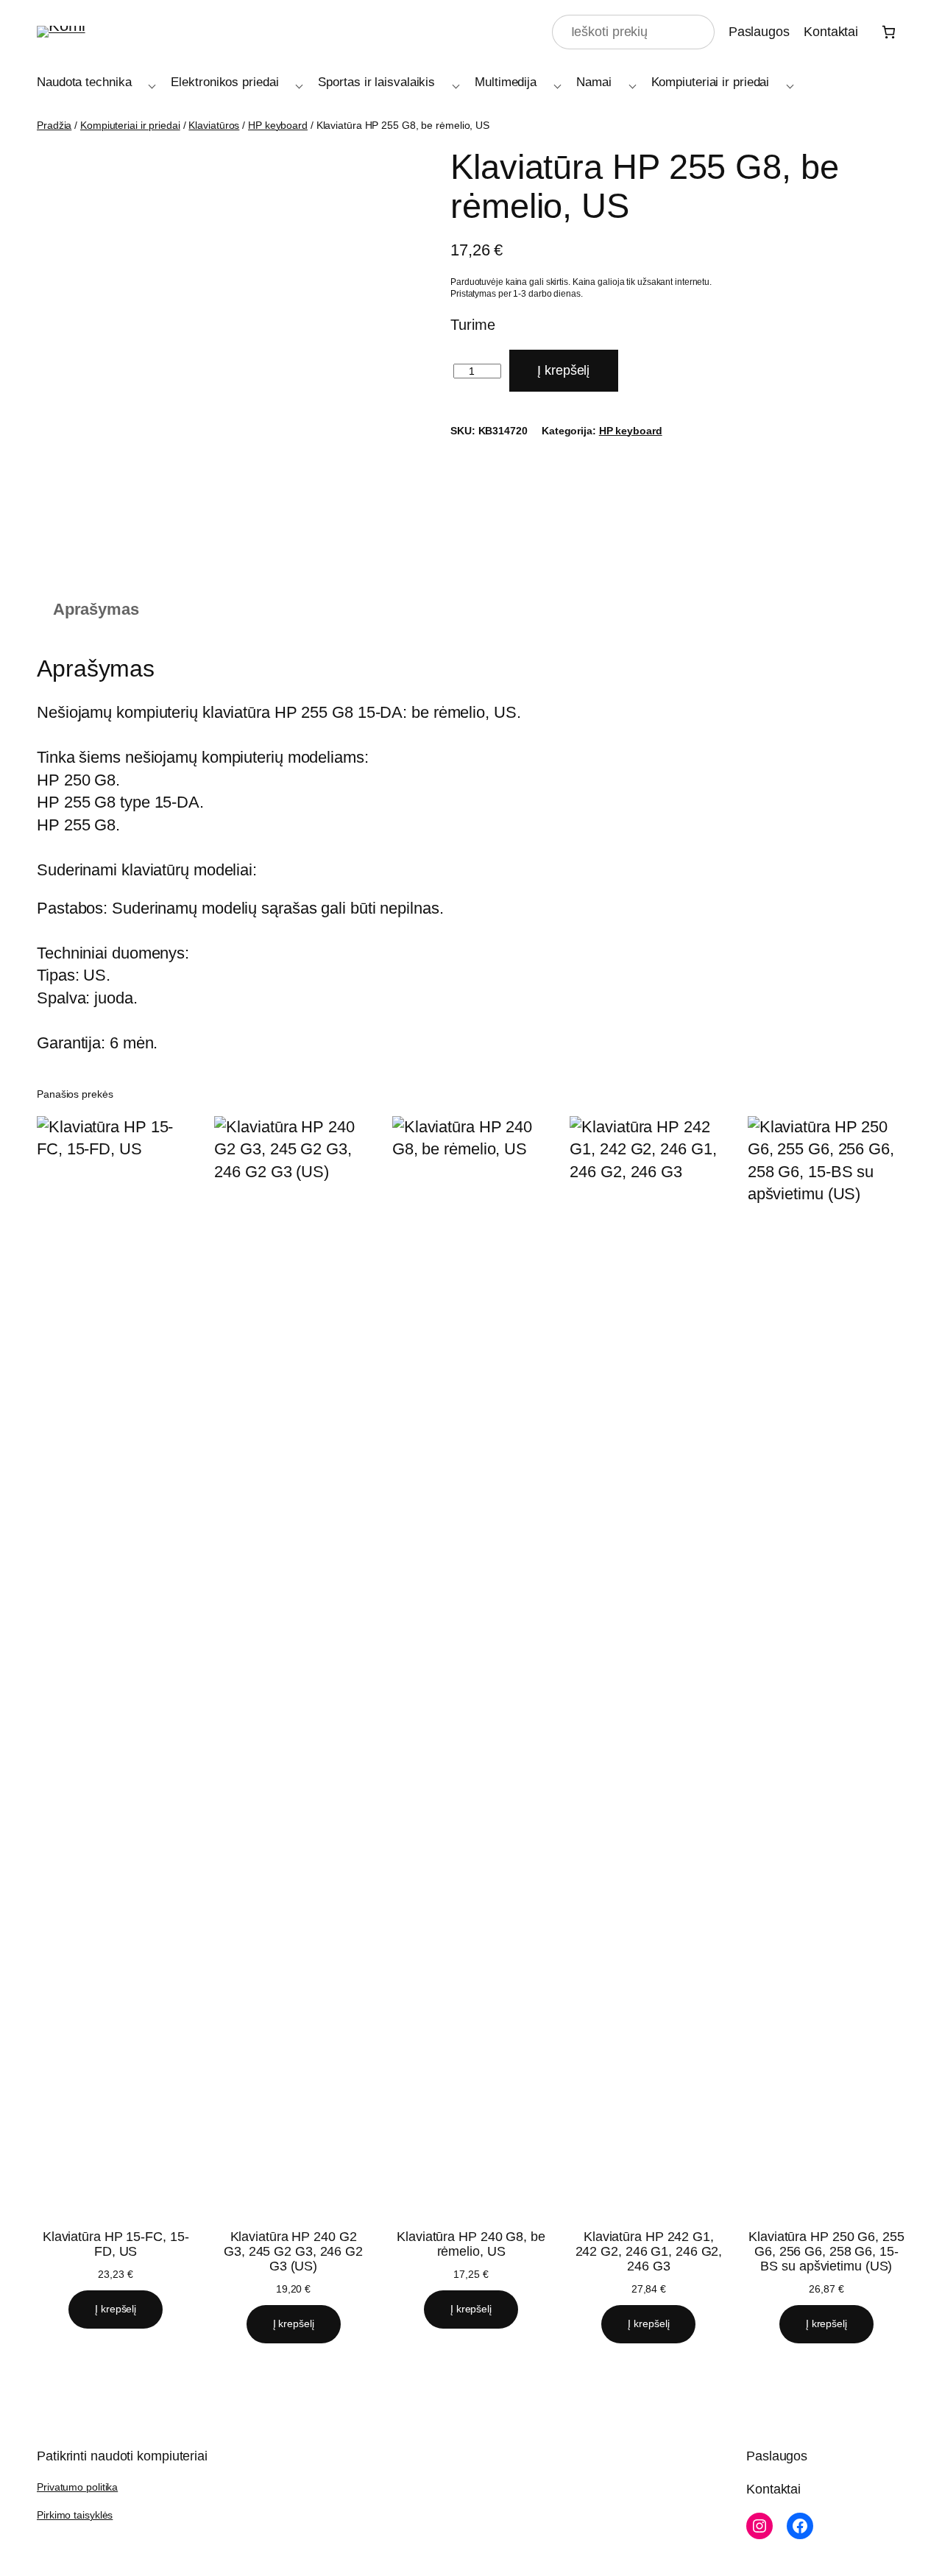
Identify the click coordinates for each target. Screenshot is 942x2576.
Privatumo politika (77, 2487)
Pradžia (54, 125)
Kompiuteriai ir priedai (130, 125)
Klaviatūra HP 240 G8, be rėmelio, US (471, 2244)
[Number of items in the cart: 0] (889, 32)
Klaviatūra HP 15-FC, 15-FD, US (116, 2244)
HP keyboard (278, 125)
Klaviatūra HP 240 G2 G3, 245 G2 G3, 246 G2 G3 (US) (293, 2251)
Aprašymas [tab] (96, 609)
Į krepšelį (563, 370)
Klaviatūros (214, 125)
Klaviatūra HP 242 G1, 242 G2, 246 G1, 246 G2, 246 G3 (649, 2251)
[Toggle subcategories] (149, 83)
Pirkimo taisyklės (75, 2515)
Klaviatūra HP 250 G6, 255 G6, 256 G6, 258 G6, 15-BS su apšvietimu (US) (826, 2251)
